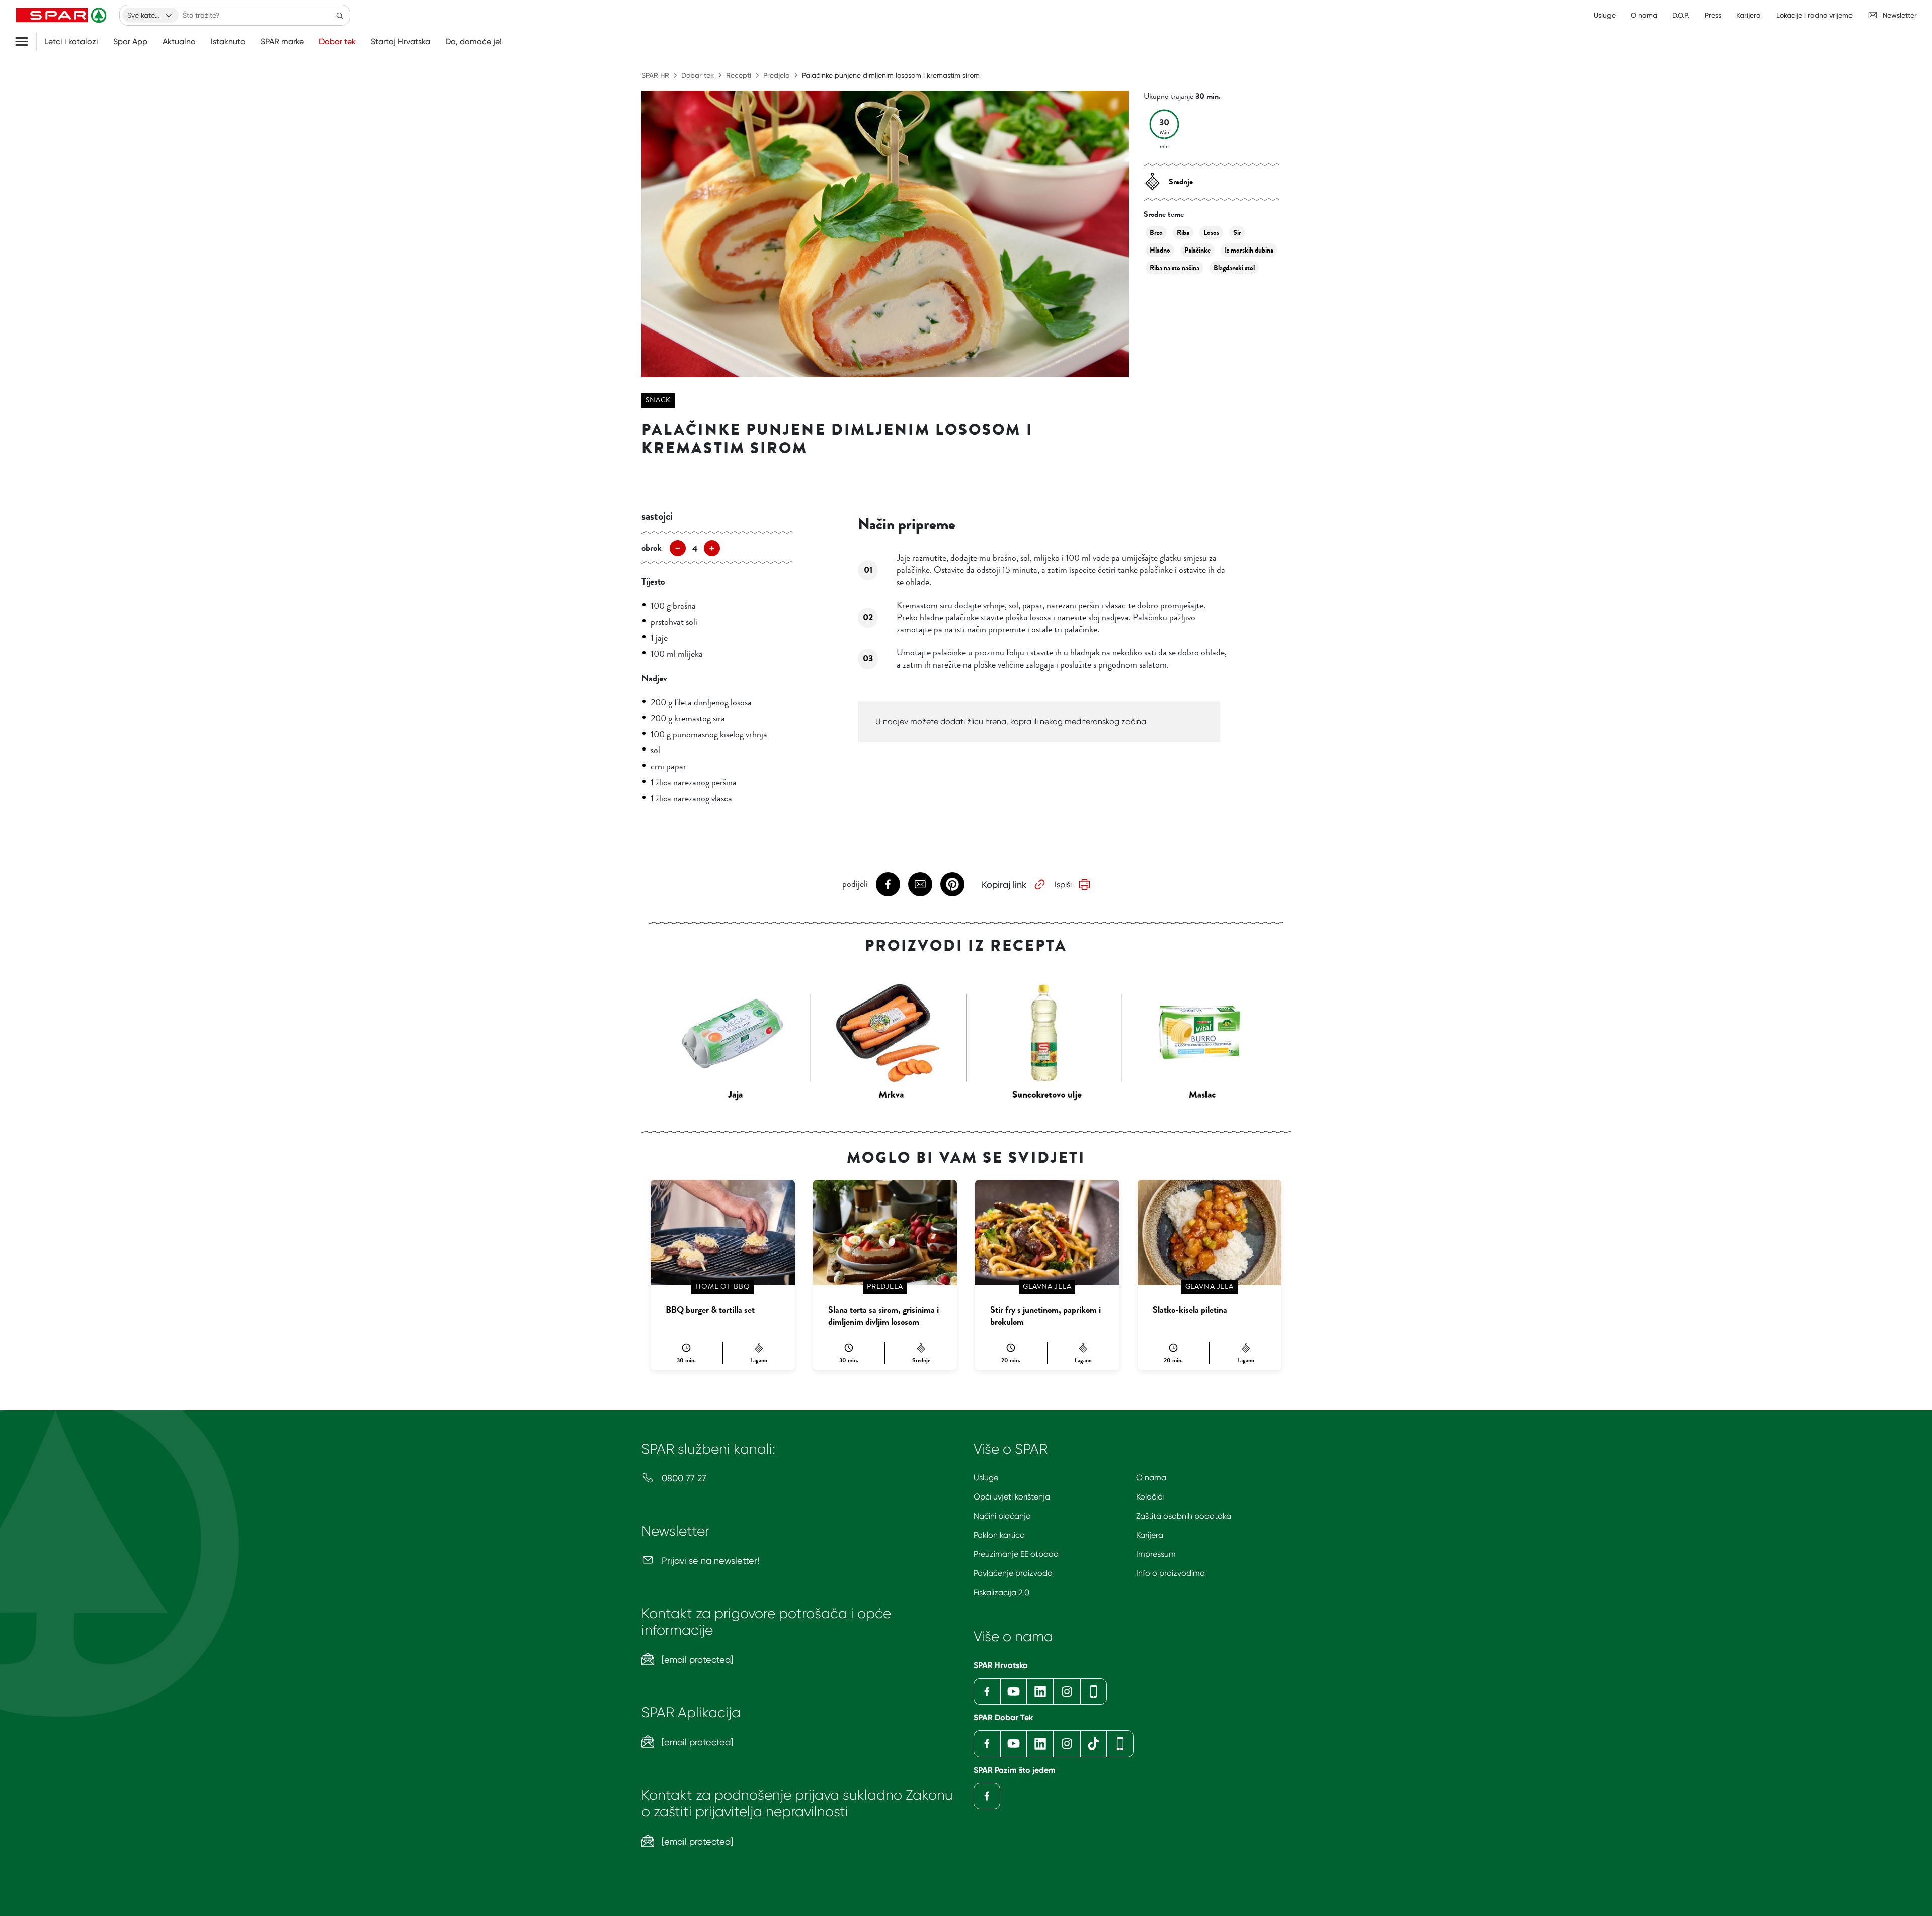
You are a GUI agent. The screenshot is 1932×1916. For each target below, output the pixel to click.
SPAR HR (655, 75)
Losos (1211, 233)
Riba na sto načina (1175, 268)
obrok (652, 548)
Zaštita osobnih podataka (1184, 1516)
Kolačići (1150, 1497)
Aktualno (179, 42)
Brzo (1156, 233)
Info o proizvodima (1171, 1573)
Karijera (1150, 1535)
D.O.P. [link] (1681, 15)
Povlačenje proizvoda (1013, 1573)
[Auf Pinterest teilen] (952, 884)
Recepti (739, 75)
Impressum (1156, 1554)
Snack (658, 400)
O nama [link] (1644, 15)
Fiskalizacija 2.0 (1001, 1592)
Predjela (777, 75)
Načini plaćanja (1002, 1516)
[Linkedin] (1040, 1691)
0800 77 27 (683, 1478)
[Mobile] (1094, 1691)
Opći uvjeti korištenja (1012, 1497)
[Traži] (340, 15)
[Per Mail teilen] (920, 884)
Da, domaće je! (473, 42)
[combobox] (150, 15)
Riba (1183, 233)
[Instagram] (1067, 1691)
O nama (1151, 1478)
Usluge (986, 1478)
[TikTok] (1094, 1744)
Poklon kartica (999, 1535)
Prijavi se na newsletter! (709, 1561)
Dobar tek (337, 42)
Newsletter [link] (1900, 15)
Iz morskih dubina (1249, 250)
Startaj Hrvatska (400, 42)
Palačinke (1197, 250)
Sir (1237, 233)
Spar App (130, 42)
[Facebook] (987, 1691)
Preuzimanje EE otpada (1016, 1554)
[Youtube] (1014, 1691)
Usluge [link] (1605, 15)
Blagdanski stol (1234, 268)
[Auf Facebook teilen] (888, 884)
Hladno (1160, 250)
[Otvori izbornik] (25, 42)
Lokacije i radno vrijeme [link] (1814, 15)
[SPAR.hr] (62, 15)
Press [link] (1713, 15)
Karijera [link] (1749, 15)
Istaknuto (228, 42)
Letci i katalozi (71, 42)
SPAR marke (282, 42)
